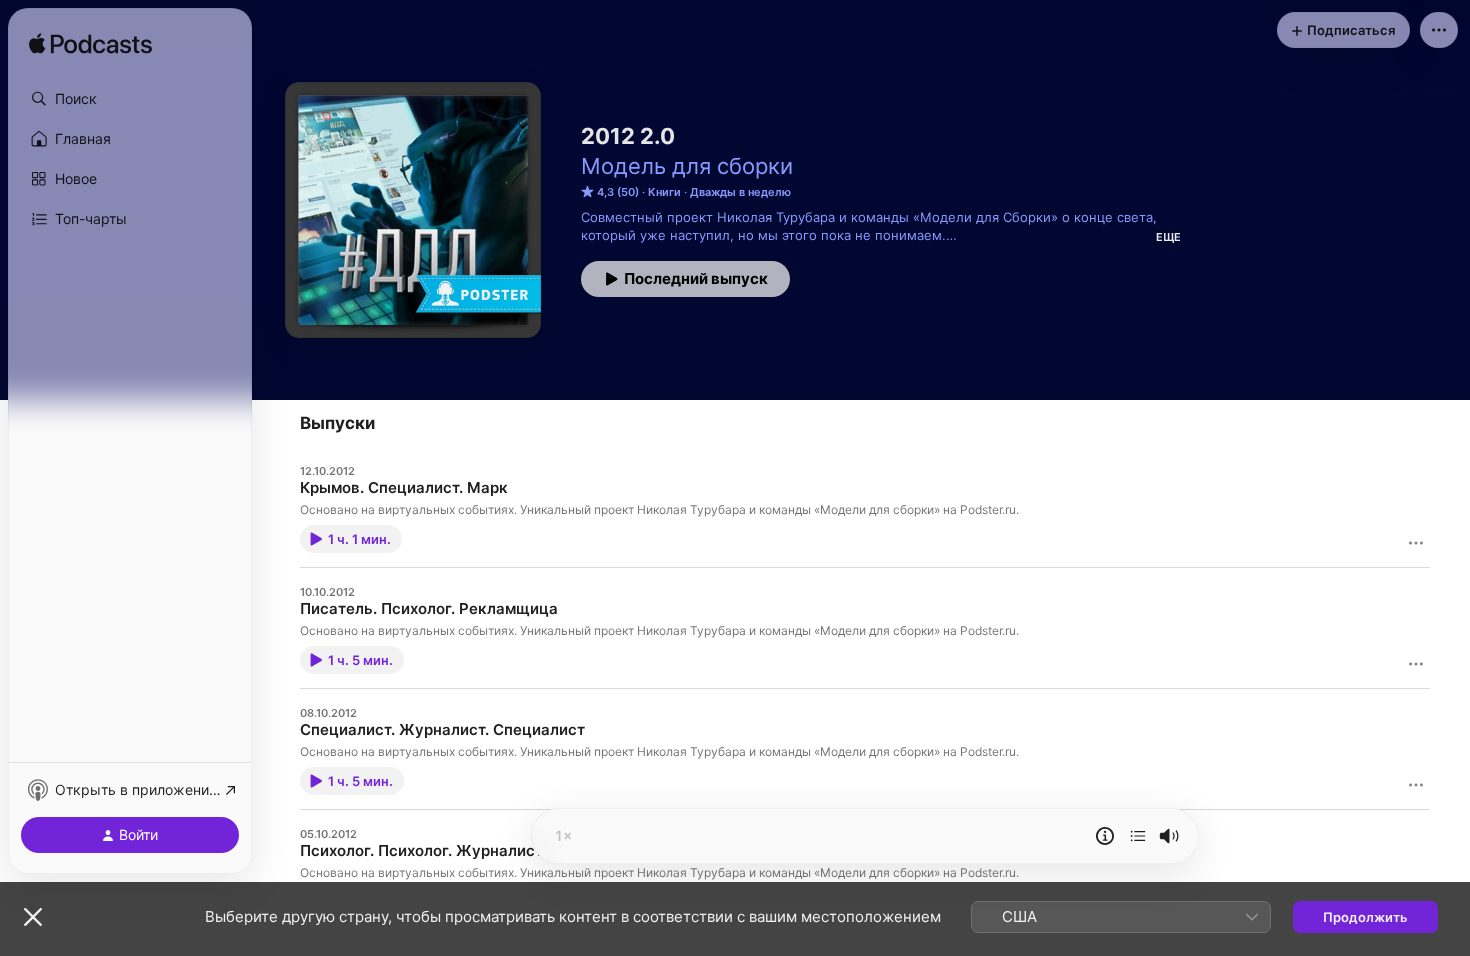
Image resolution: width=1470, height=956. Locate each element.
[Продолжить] (1138, 836)
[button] (130, 99)
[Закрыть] (33, 917)
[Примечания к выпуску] (1105, 836)
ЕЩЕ (1168, 237)
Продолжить (1365, 917)
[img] (90, 45)
